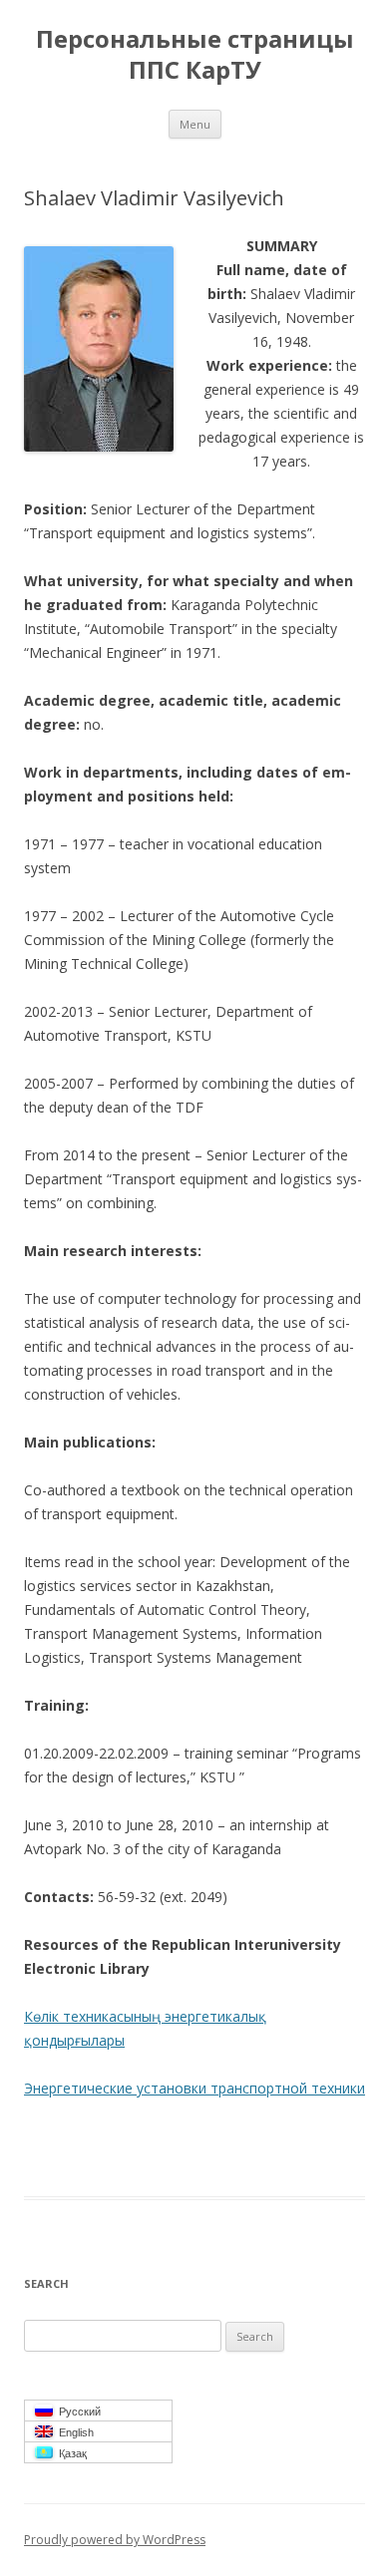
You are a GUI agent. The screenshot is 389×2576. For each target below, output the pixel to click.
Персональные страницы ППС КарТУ (195, 55)
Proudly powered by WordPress (115, 2540)
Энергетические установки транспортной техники (194, 2088)
